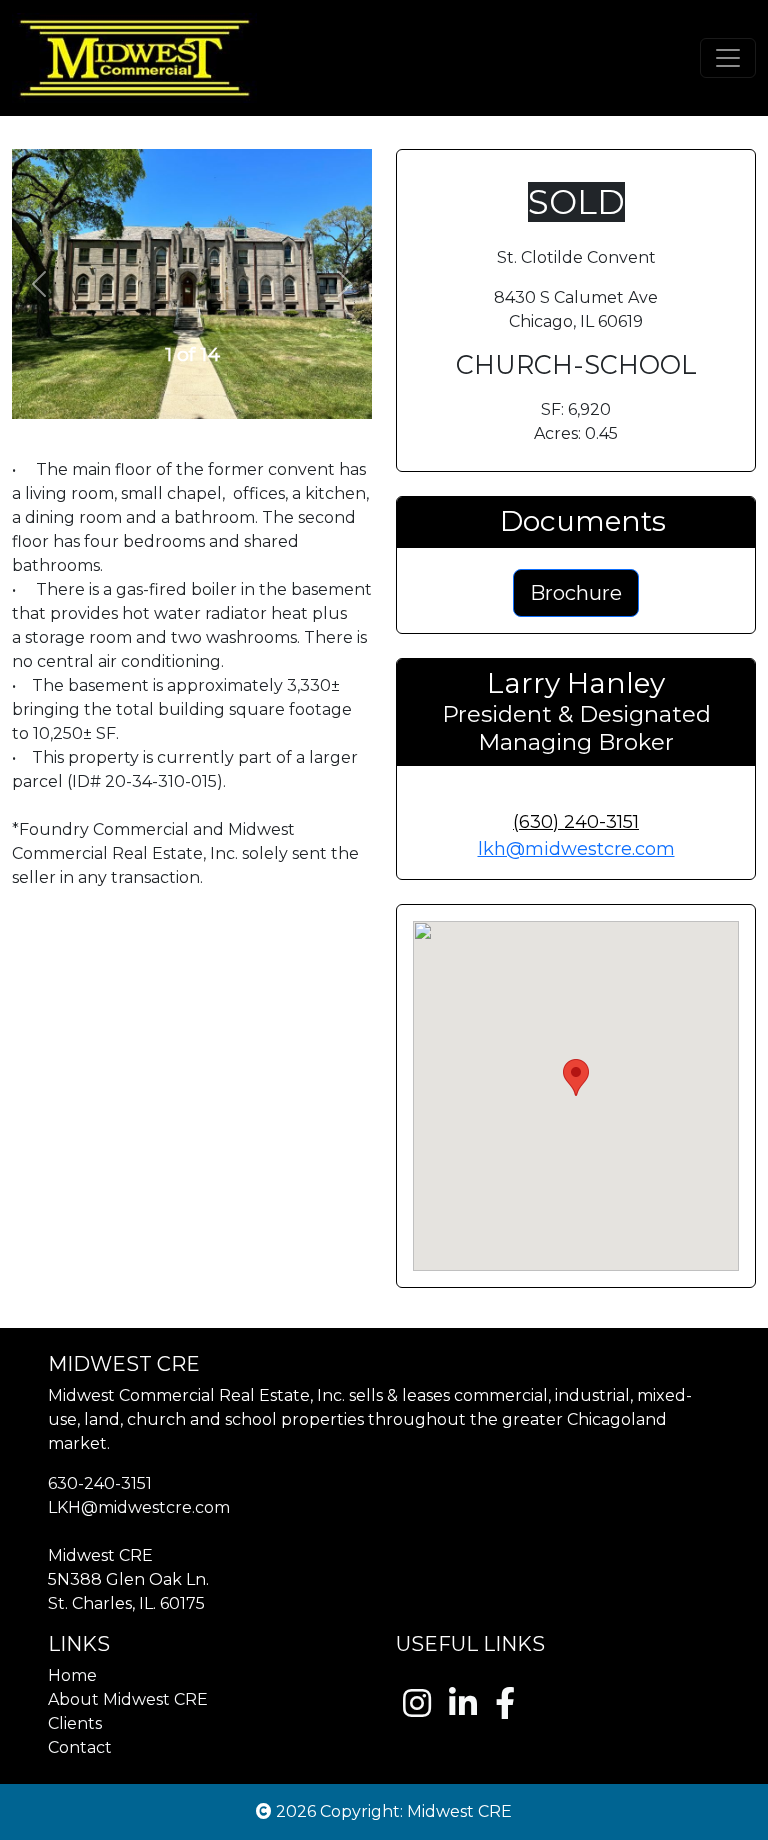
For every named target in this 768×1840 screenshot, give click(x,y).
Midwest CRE (459, 1811)
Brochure (576, 593)
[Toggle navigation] (728, 58)
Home (72, 1675)
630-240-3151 (100, 1483)
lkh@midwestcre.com (576, 849)
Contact (80, 1747)
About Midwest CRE (128, 1699)
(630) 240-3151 (576, 822)
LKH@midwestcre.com (139, 1507)
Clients (75, 1723)
